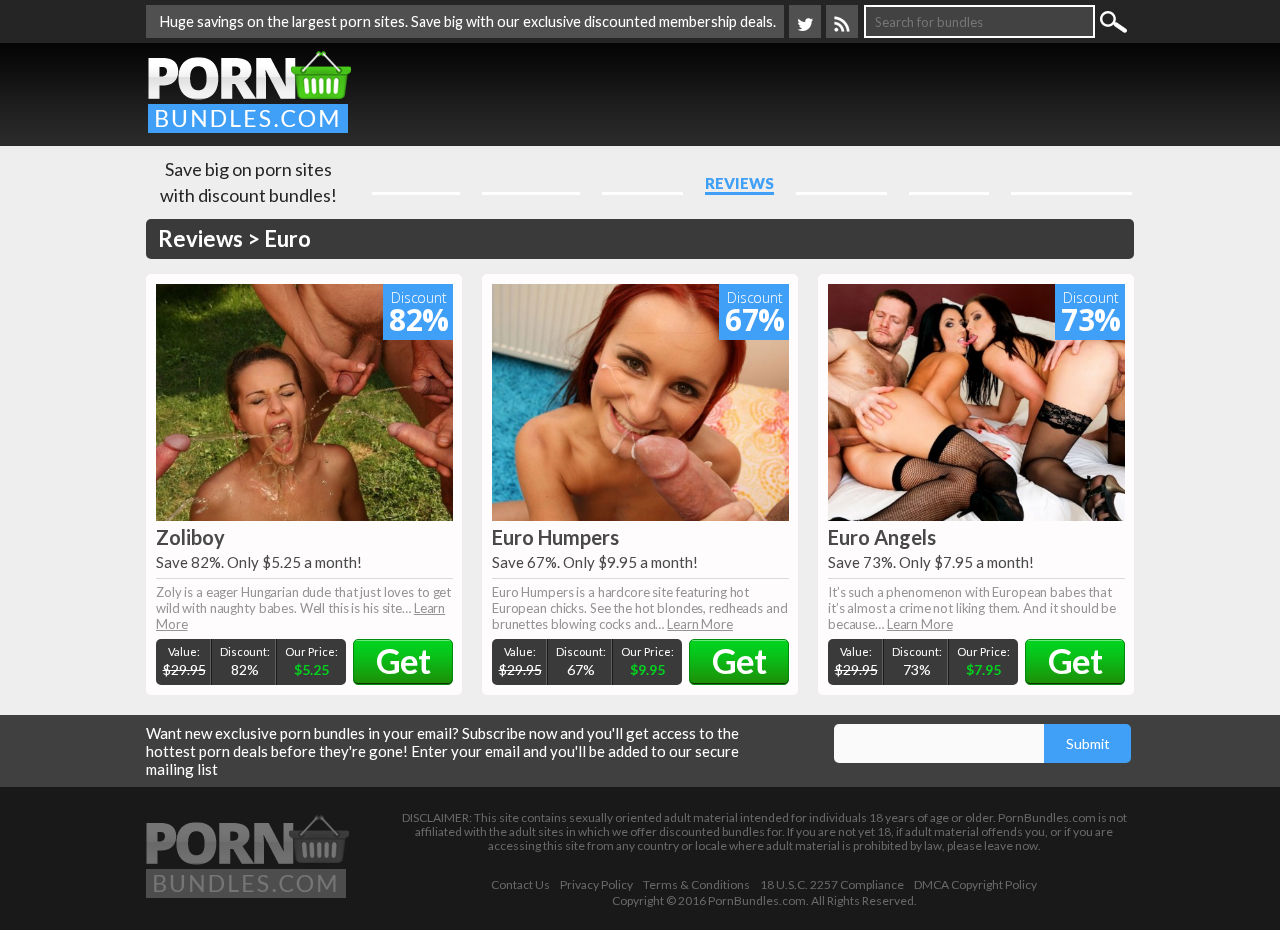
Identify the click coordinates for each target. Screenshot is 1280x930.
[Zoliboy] (304, 402)
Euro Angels (882, 537)
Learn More (700, 624)
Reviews (739, 183)
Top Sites (949, 183)
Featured (642, 183)
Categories (531, 183)
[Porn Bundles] (249, 90)
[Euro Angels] (976, 402)
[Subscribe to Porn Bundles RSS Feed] (842, 21)
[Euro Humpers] (640, 402)
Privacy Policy (596, 885)
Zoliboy (190, 537)
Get (403, 660)
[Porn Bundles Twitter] (805, 21)
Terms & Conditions (696, 885)
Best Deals (841, 183)
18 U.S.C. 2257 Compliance (832, 885)
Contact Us (520, 885)
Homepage (416, 183)
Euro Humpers (555, 537)
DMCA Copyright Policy (975, 885)
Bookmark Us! (1071, 183)
